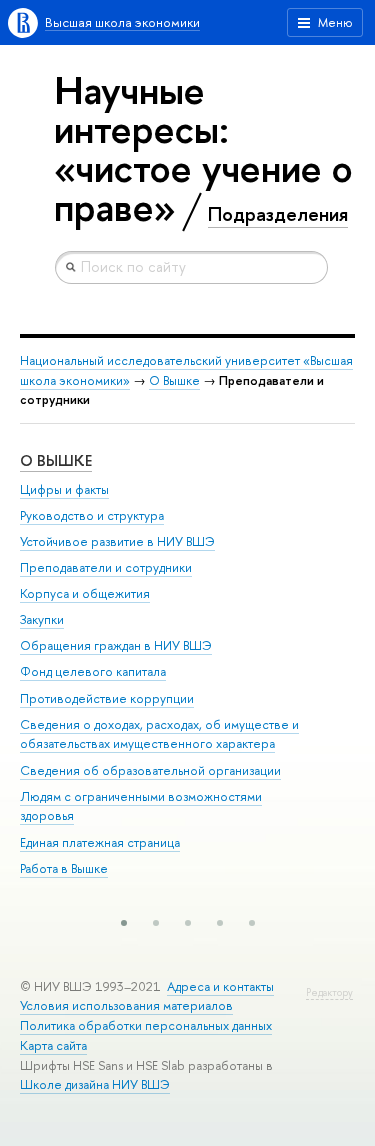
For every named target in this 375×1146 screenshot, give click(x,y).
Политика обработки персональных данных (146, 1025)
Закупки (42, 619)
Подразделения (278, 214)
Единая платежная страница (100, 842)
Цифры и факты (64, 489)
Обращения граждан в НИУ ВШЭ (116, 645)
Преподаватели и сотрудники (106, 567)
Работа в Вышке (64, 868)
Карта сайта (53, 1045)
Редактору (329, 992)
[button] (124, 923)
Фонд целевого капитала (93, 671)
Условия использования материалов (126, 1005)
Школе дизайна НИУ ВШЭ (95, 1084)
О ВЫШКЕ (56, 460)
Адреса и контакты (220, 986)
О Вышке (174, 380)
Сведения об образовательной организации (150, 770)
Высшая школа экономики (122, 22)
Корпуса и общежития (85, 593)
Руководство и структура (92, 515)
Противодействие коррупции (107, 698)
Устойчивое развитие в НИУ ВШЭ (117, 541)
